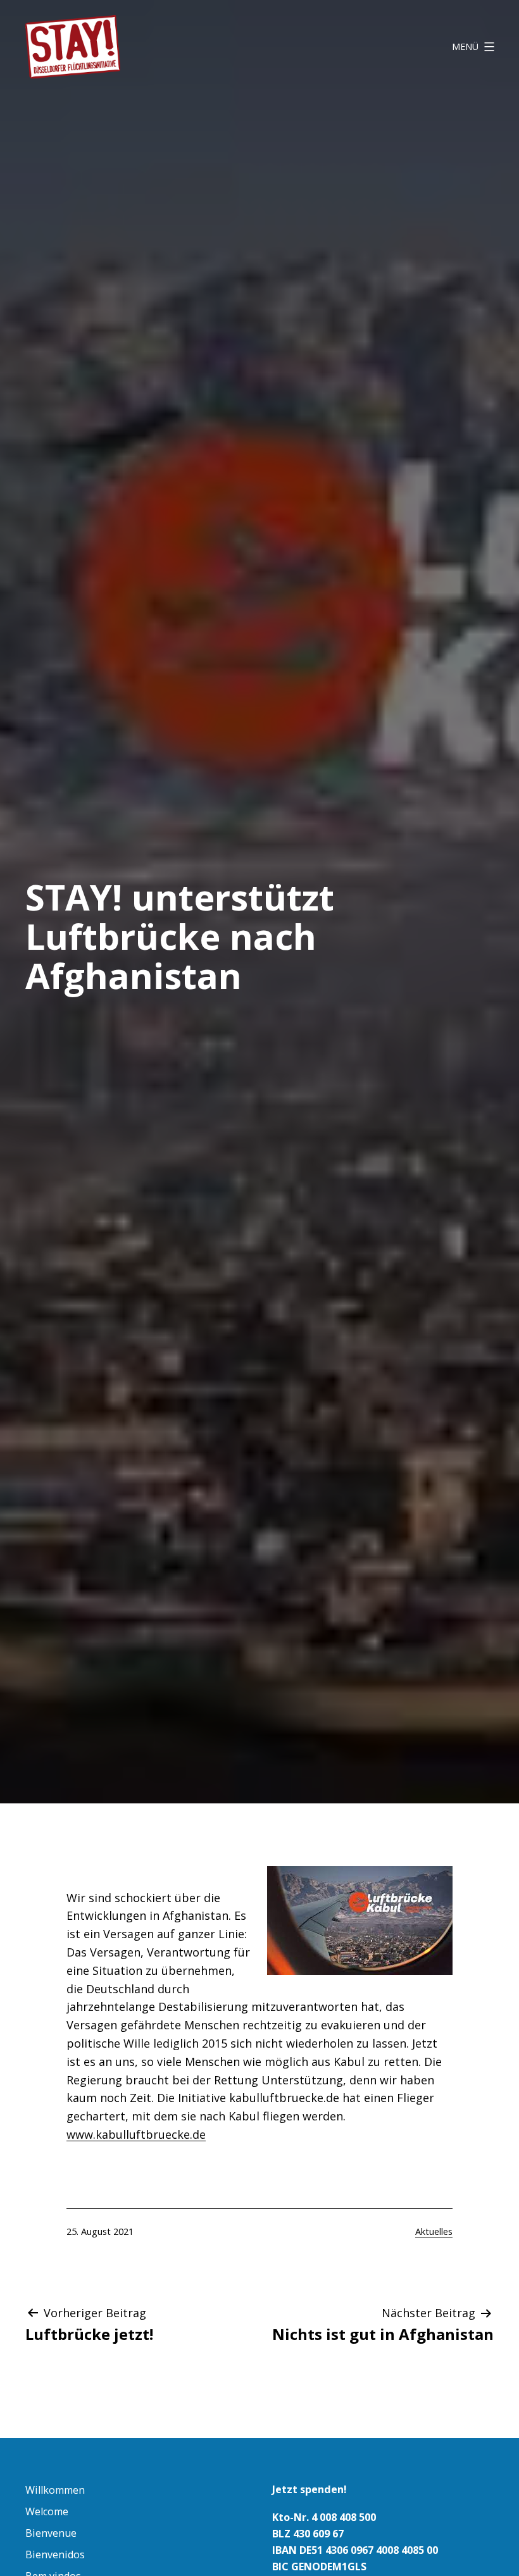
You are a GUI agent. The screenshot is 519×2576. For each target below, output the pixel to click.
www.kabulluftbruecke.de (136, 2134)
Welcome (47, 2511)
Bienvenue (51, 2533)
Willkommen (55, 2490)
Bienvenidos (55, 2554)
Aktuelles (434, 2231)
